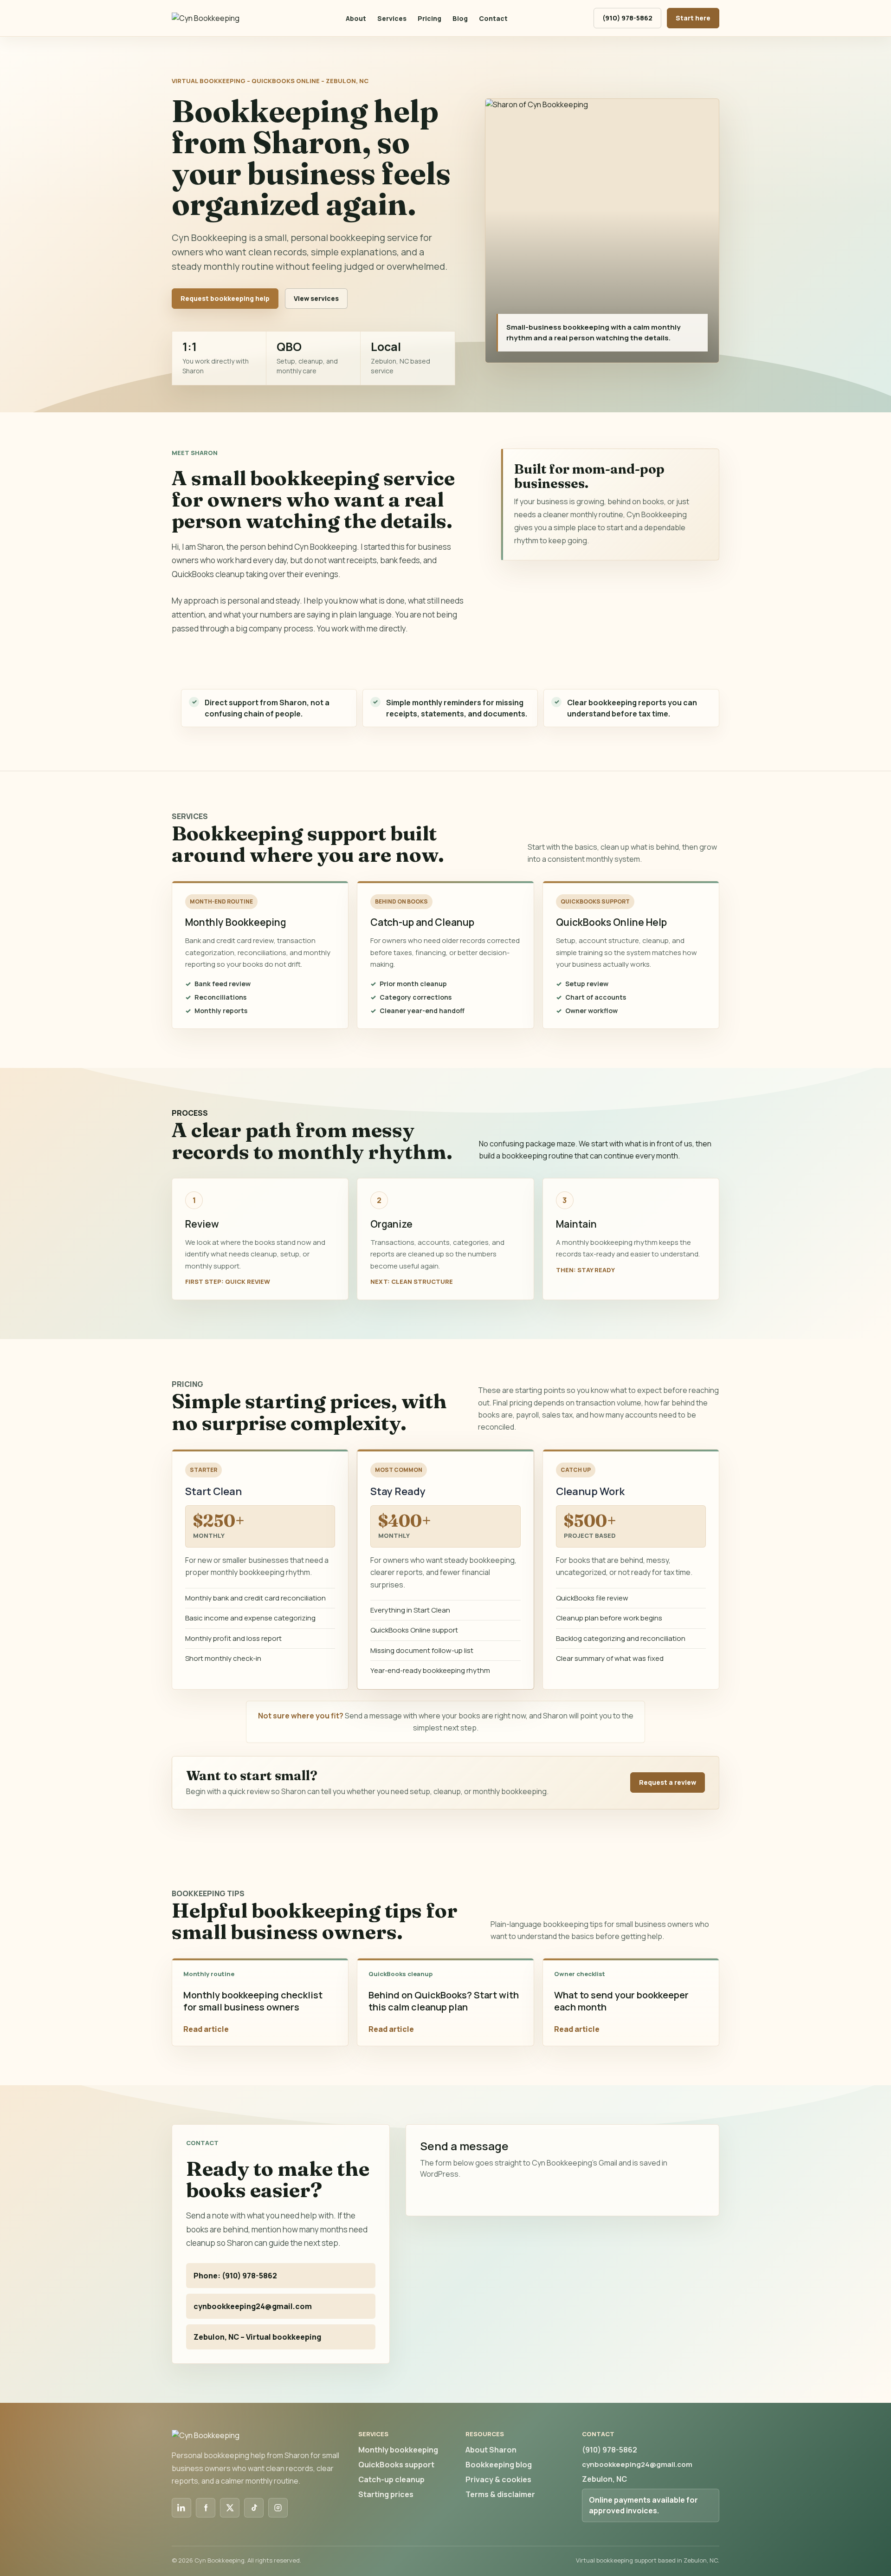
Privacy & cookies (498, 2479)
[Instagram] (278, 2508)
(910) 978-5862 (627, 18)
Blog (460, 18)
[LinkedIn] (181, 2508)
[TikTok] (254, 2508)
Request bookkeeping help (225, 298)
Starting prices (386, 2494)
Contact (493, 18)
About (356, 18)
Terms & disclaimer (500, 2494)
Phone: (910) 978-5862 (235, 2276)
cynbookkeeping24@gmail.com (253, 2306)
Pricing (429, 18)
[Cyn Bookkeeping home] (216, 18)
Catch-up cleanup (391, 2479)
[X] (230, 2508)
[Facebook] (206, 2508)
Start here (693, 18)
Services (392, 18)
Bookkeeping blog (499, 2465)
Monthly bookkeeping (398, 2450)
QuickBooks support (396, 2465)
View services (316, 298)
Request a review (668, 1782)
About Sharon (491, 2450)
